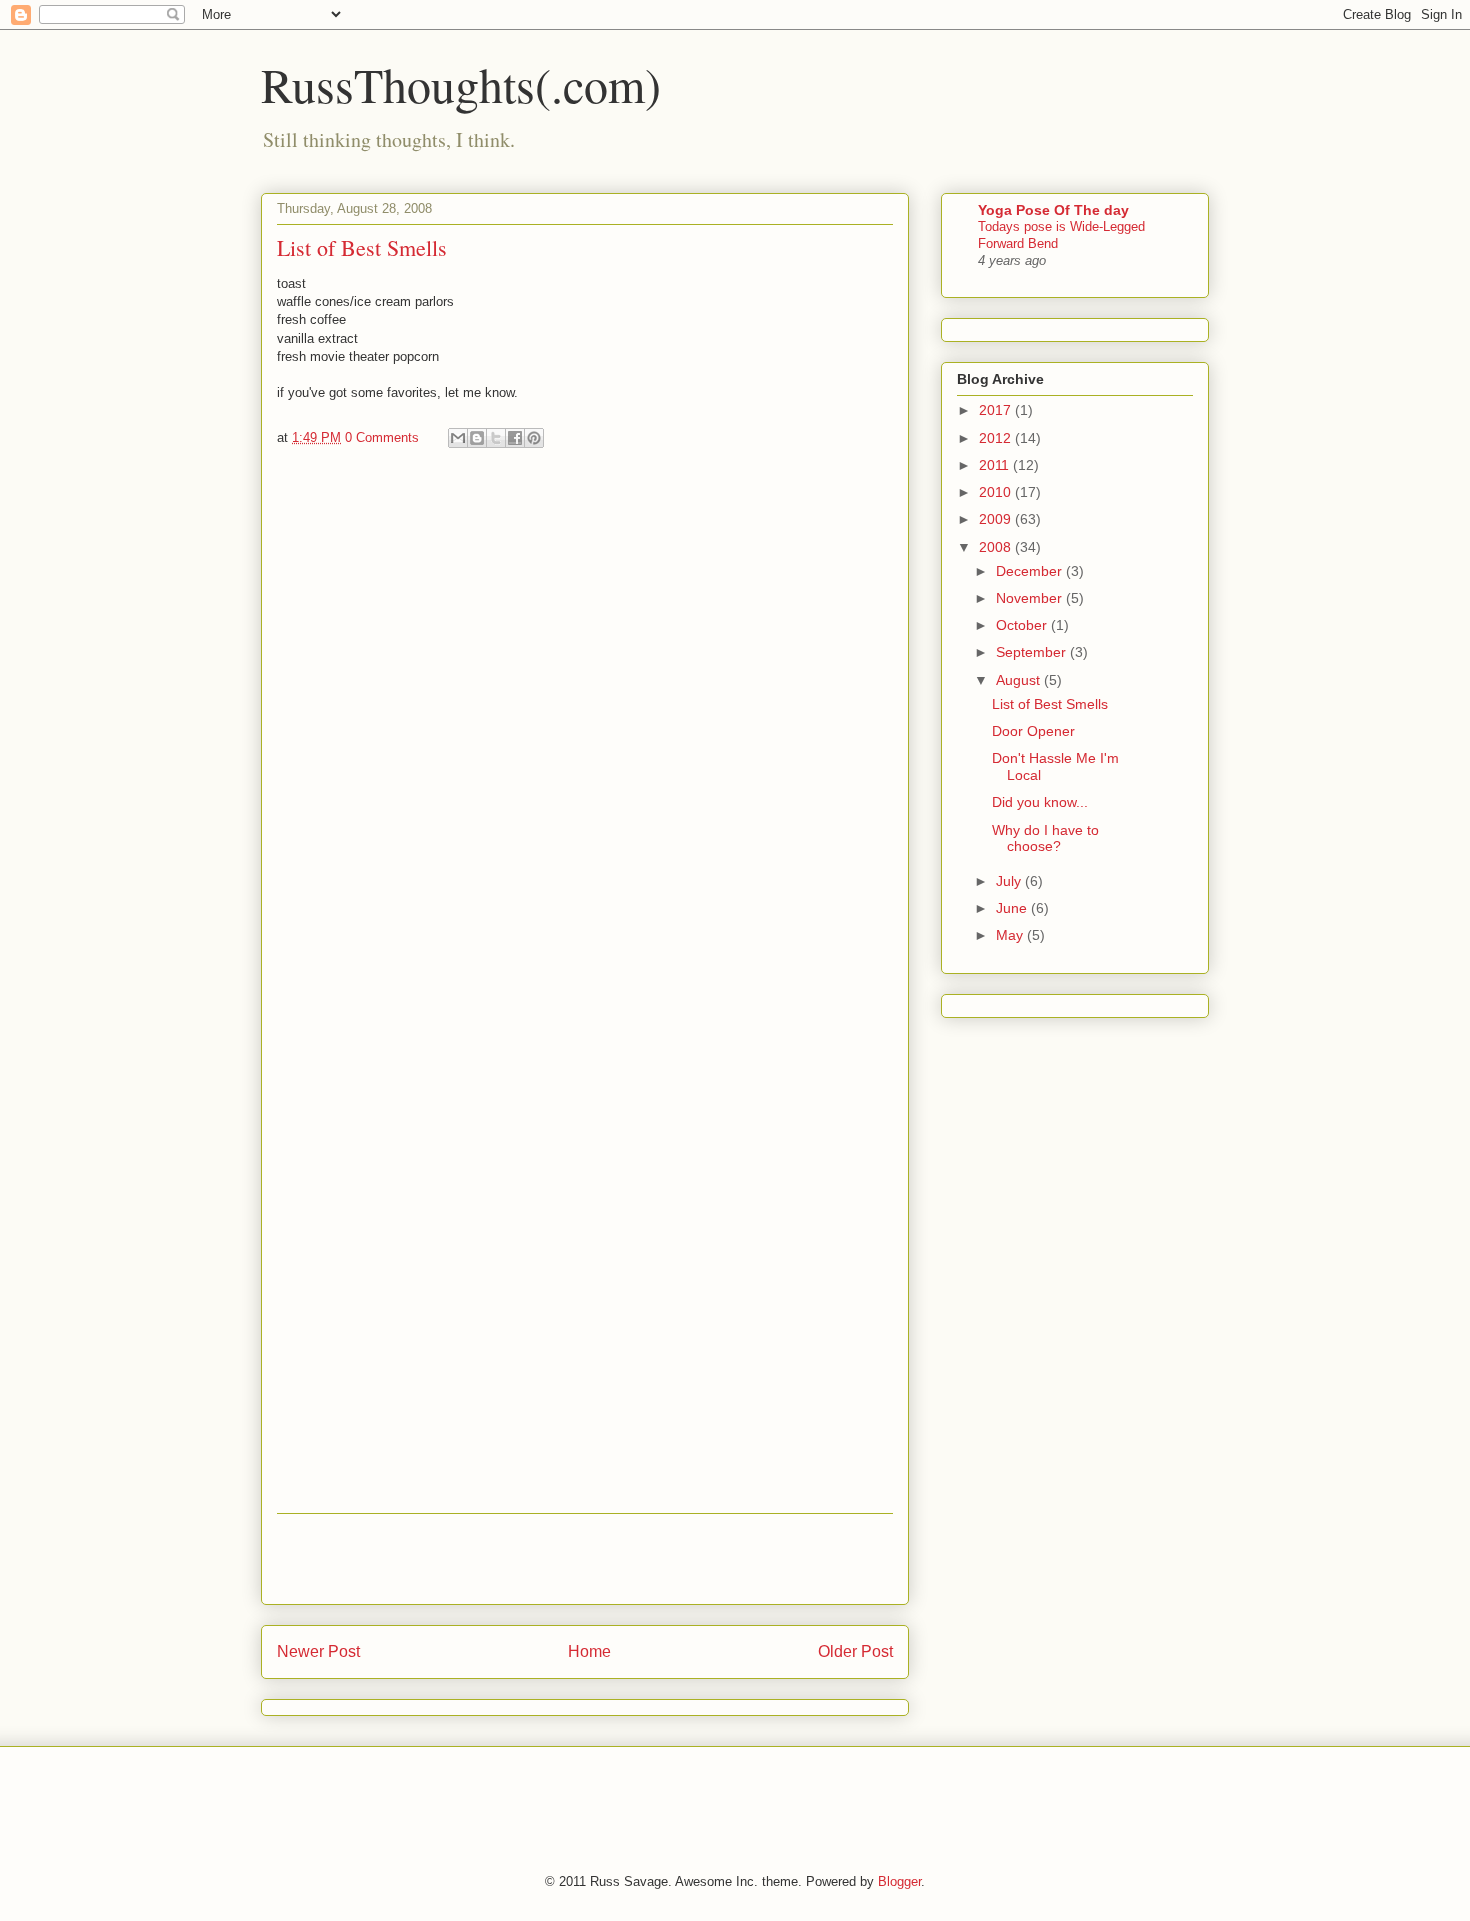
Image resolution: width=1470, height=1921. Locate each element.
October (1023, 625)
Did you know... (1040, 802)
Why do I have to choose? (1045, 838)
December (1031, 571)
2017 (997, 410)
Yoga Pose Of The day (1053, 210)
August (1020, 680)
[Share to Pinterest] (534, 438)
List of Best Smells (1050, 704)
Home (589, 1651)
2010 (997, 492)
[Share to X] (496, 438)
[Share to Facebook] (515, 438)
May (1011, 935)
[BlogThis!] (477, 438)
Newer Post (318, 1651)
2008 (997, 547)
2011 (996, 465)
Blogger (899, 1881)
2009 (997, 519)
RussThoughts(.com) (461, 84)
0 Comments (382, 437)
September (1033, 652)
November (1031, 598)
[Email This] (458, 438)
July (1010, 881)
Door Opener (1033, 731)
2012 (997, 438)
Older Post (855, 1651)
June (1013, 908)
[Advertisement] (585, 1559)
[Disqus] (585, 731)
